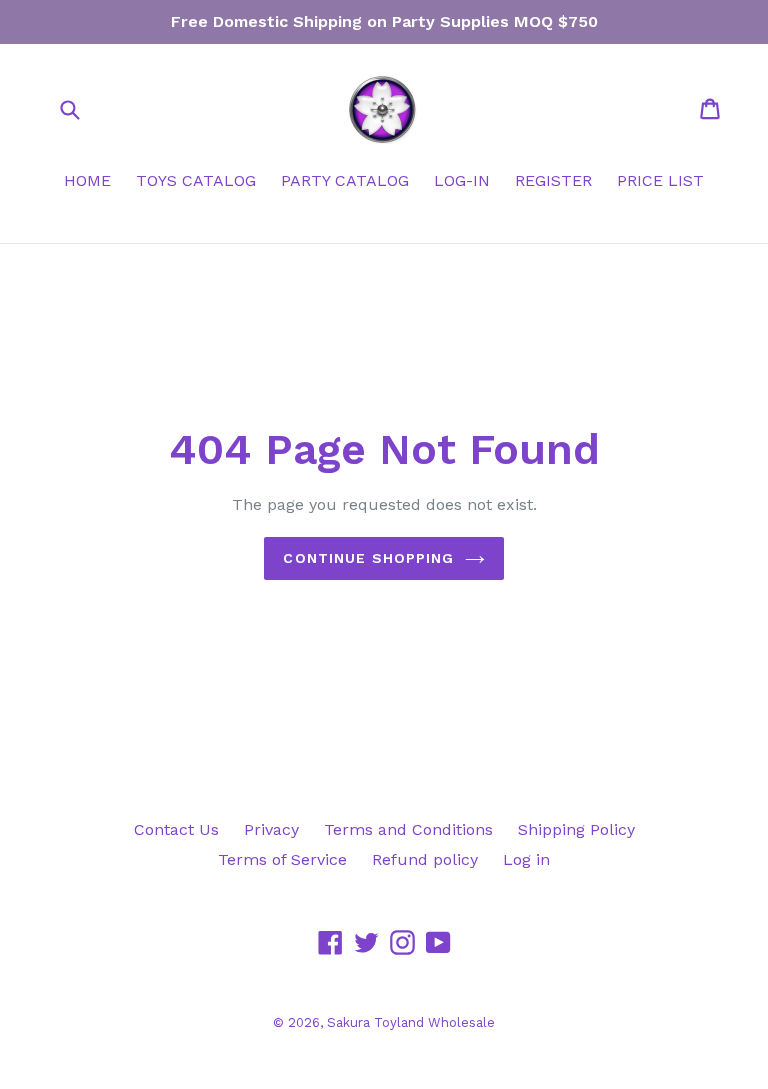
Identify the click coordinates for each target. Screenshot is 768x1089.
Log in (526, 859)
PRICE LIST (660, 180)
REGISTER (553, 180)
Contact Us (176, 829)
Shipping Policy (576, 829)
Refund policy (425, 859)
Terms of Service (282, 859)
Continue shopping (368, 558)
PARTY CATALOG (345, 180)
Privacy (271, 829)
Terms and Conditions (408, 829)
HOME (87, 180)
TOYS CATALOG (196, 180)
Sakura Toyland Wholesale (411, 1022)
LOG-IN (462, 180)
